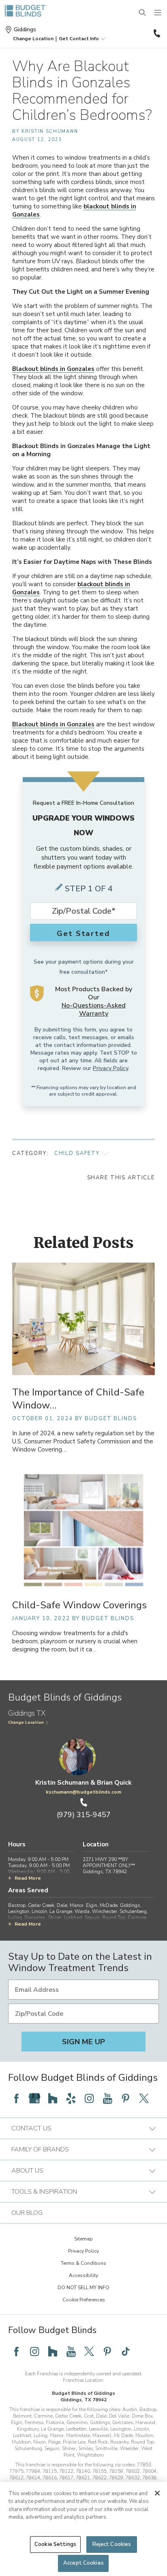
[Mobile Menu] (158, 13)
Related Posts (84, 1243)
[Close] (157, 2493)
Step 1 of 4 (89, 889)
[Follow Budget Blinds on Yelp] (71, 2098)
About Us (27, 2171)
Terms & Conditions (83, 2263)
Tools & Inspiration (44, 2192)
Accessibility (83, 2275)
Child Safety (77, 1153)
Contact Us (31, 2128)
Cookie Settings (55, 2544)
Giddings (25, 30)
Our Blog (27, 2213)
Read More (28, 1878)
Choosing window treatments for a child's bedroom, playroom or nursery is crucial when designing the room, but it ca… (75, 1641)
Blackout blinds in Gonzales (53, 369)
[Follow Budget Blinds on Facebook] (16, 2098)
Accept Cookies (83, 2563)
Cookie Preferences (84, 2300)
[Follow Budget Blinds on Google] (34, 2098)
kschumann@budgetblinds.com (83, 1792)
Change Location (26, 1722)
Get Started (83, 934)
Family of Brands (40, 2149)
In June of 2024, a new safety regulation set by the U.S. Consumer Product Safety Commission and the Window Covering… (83, 1442)
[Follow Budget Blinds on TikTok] (126, 2351)
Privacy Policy (110, 1068)
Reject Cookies (112, 2544)
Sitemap (83, 2239)
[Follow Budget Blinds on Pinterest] (126, 2098)
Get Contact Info (79, 39)
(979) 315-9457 (156, 33)
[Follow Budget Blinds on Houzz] (53, 2098)
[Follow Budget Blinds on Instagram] (89, 2098)
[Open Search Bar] (143, 13)
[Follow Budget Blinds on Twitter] (144, 2098)
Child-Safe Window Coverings (79, 1605)
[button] (33, 39)
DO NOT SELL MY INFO (83, 2288)
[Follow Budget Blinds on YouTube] (107, 2098)
